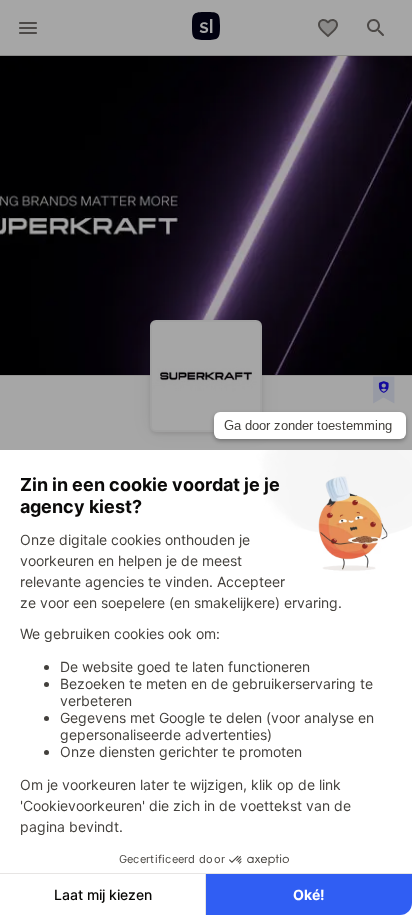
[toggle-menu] (28, 28)
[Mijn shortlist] (328, 28)
